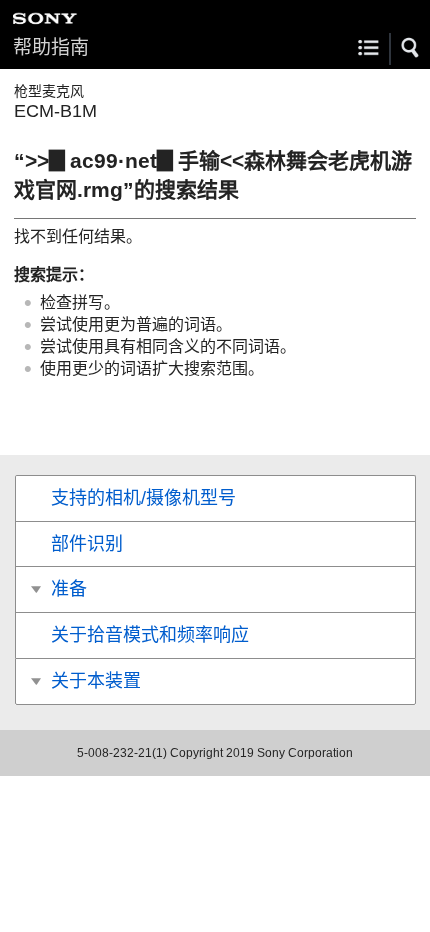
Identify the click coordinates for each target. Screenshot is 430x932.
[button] (411, 48)
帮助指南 (51, 47)
